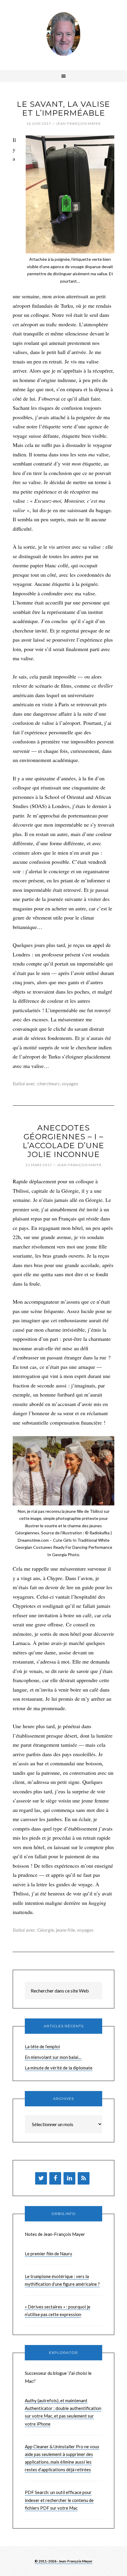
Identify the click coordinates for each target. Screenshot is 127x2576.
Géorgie (46, 1930)
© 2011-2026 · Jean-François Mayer (63, 2561)
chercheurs (49, 1083)
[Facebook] (55, 2178)
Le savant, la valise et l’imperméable (63, 109)
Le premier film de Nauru (48, 2254)
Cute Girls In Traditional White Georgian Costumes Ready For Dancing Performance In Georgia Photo (64, 1547)
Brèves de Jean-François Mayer (63, 34)
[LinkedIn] (69, 2178)
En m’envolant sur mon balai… (53, 2057)
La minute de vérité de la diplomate (59, 2068)
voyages (70, 1083)
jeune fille (65, 1930)
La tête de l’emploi (42, 2046)
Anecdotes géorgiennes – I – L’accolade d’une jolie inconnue (63, 1141)
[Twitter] (41, 2178)
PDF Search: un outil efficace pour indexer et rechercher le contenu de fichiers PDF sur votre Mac (59, 2500)
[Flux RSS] (84, 2178)
